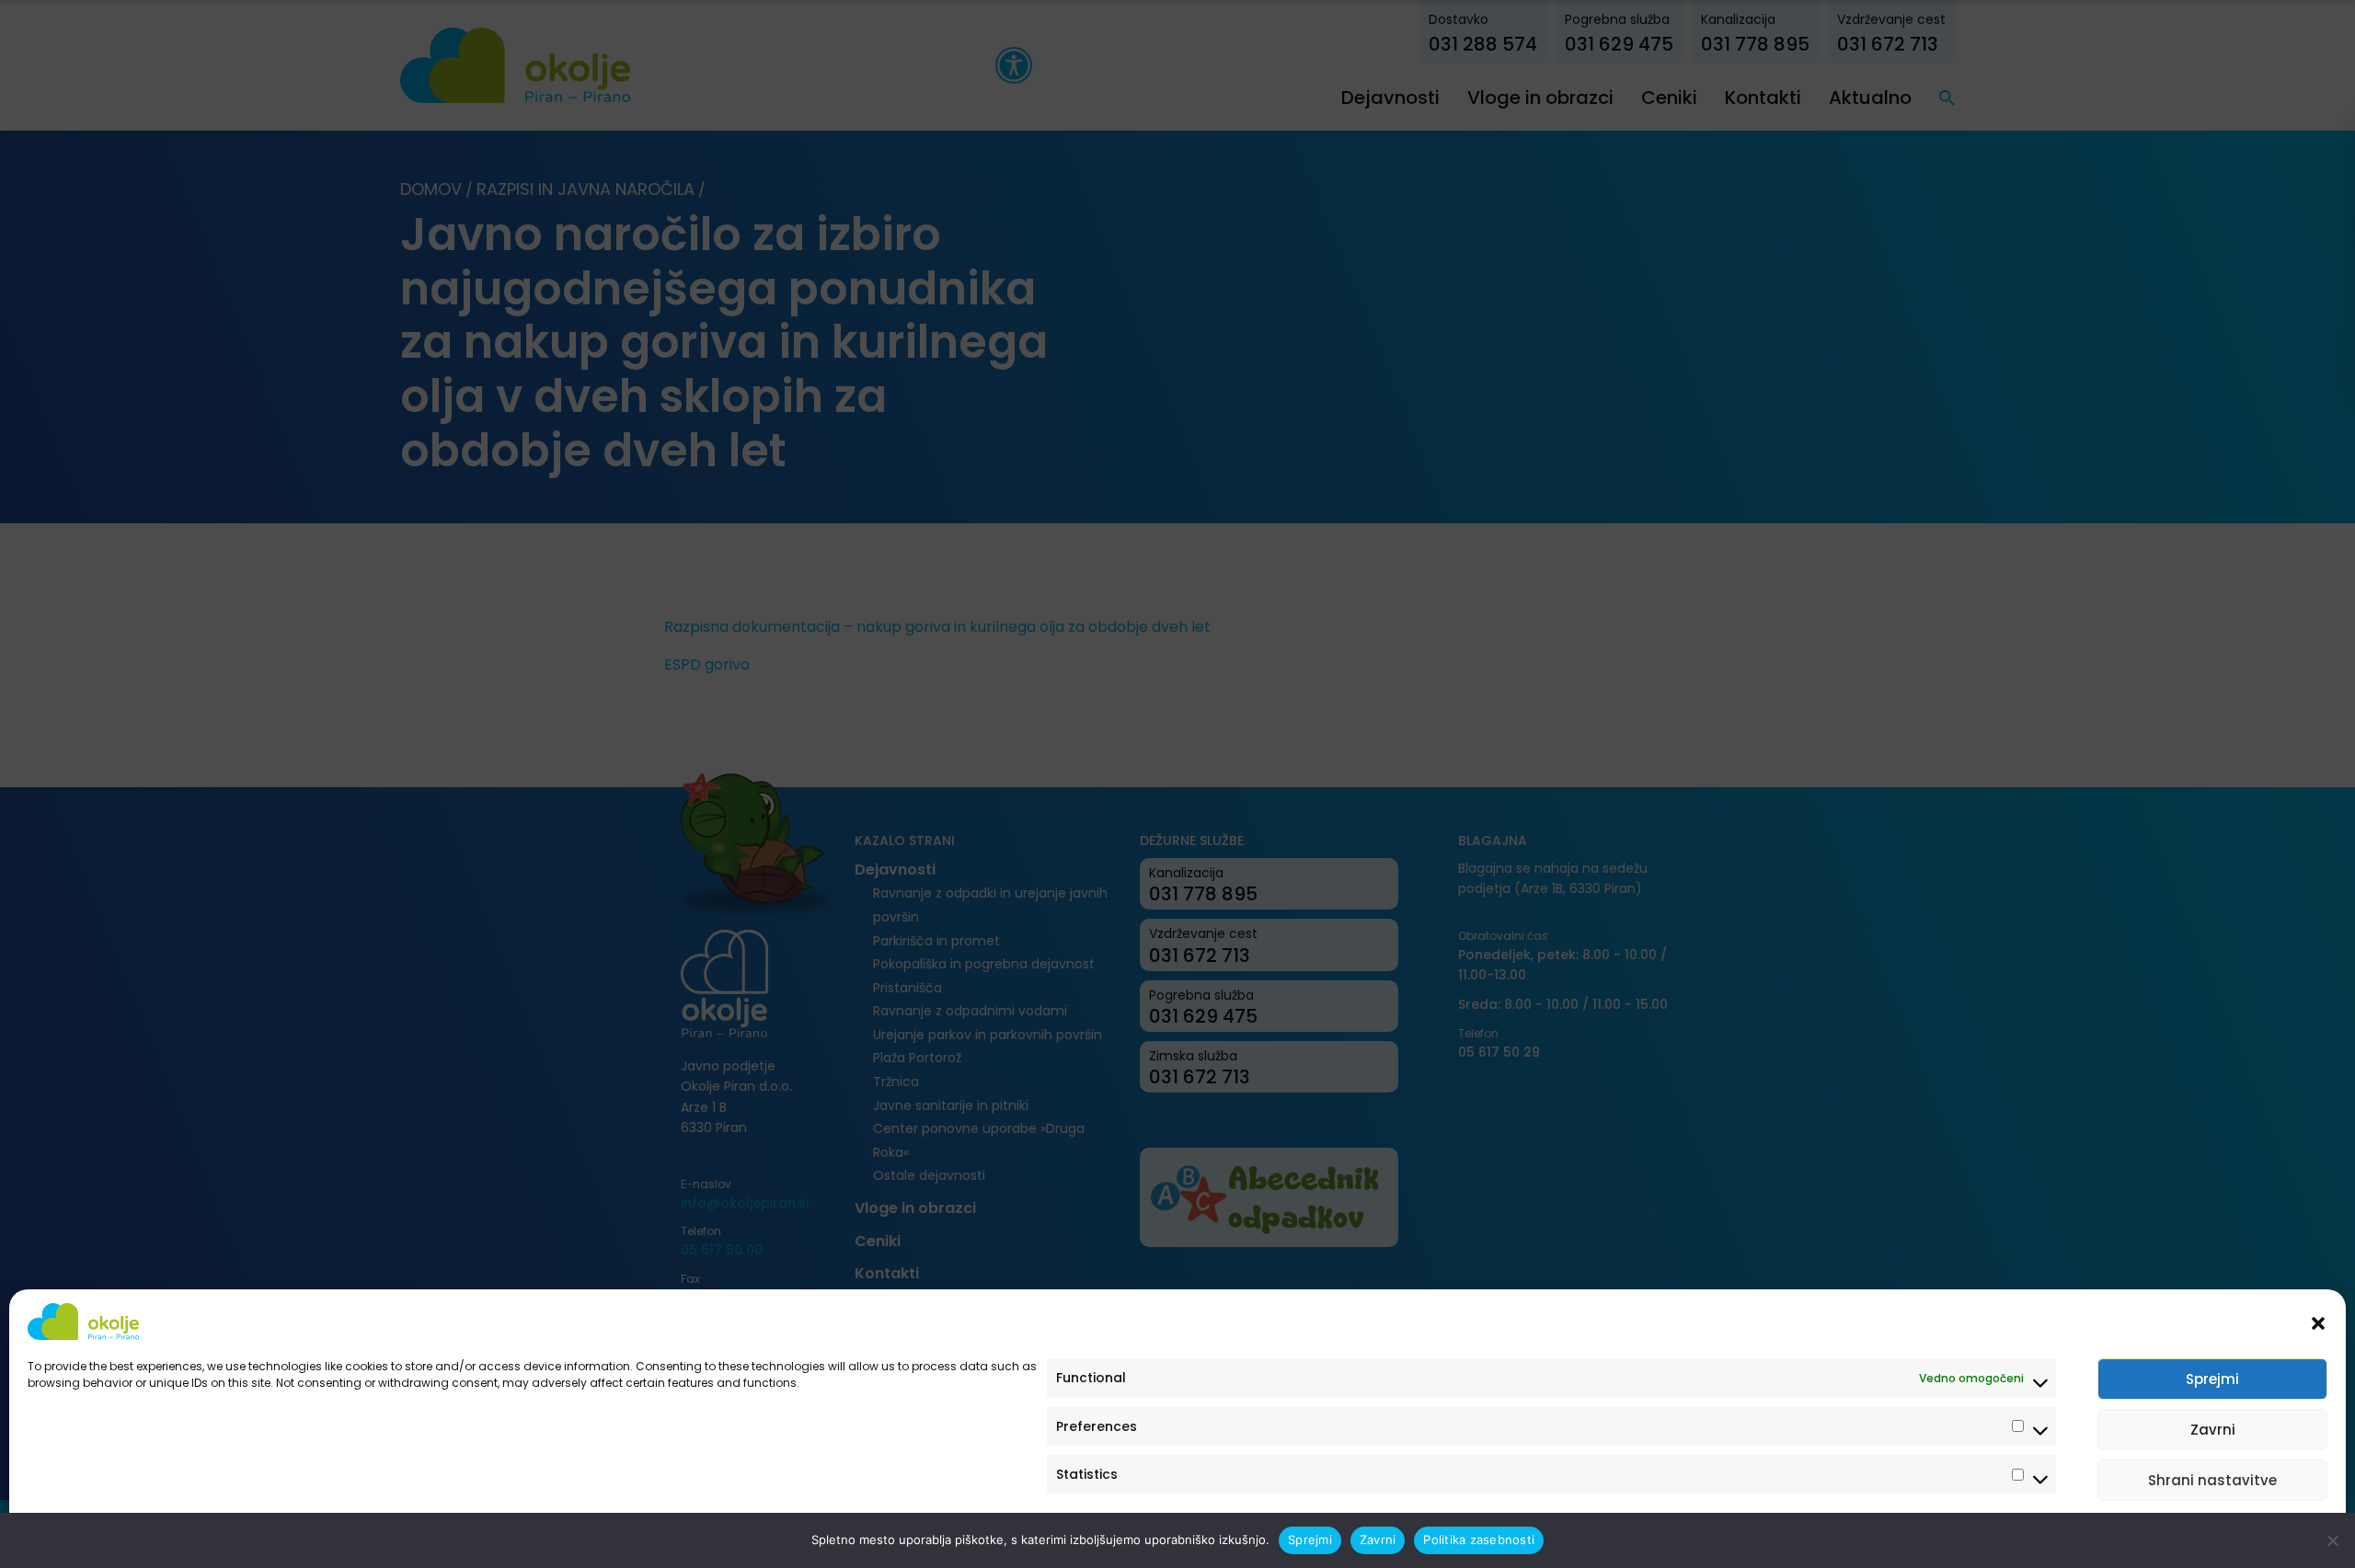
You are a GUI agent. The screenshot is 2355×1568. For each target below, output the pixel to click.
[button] (2318, 1322)
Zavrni (2213, 1430)
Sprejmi (2212, 1379)
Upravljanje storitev (2256, 1534)
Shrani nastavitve (2212, 1480)
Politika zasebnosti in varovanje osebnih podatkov (168, 1534)
